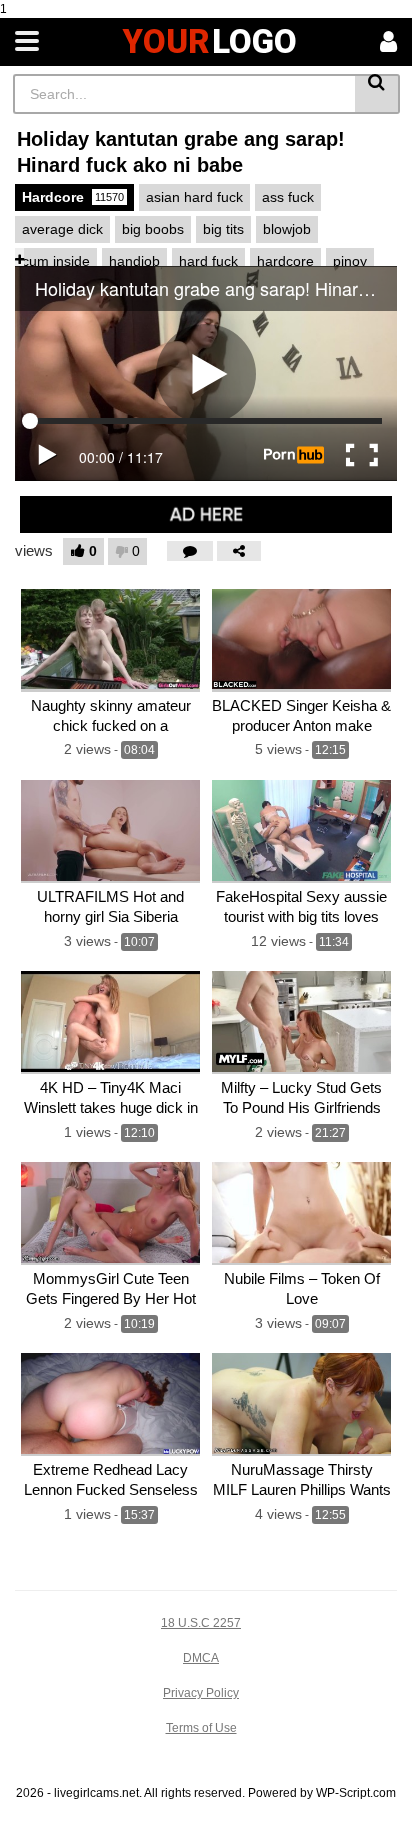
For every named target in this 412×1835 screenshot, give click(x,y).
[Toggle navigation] (27, 42)
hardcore (285, 261)
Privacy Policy (201, 1693)
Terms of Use (201, 1728)
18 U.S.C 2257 (201, 1623)
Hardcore (73, 197)
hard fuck (208, 261)
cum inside (56, 261)
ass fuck (288, 197)
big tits (223, 229)
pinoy (350, 261)
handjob (134, 261)
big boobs (153, 229)
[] (377, 94)
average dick (62, 229)
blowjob (287, 229)
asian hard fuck (194, 197)
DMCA (201, 1658)
